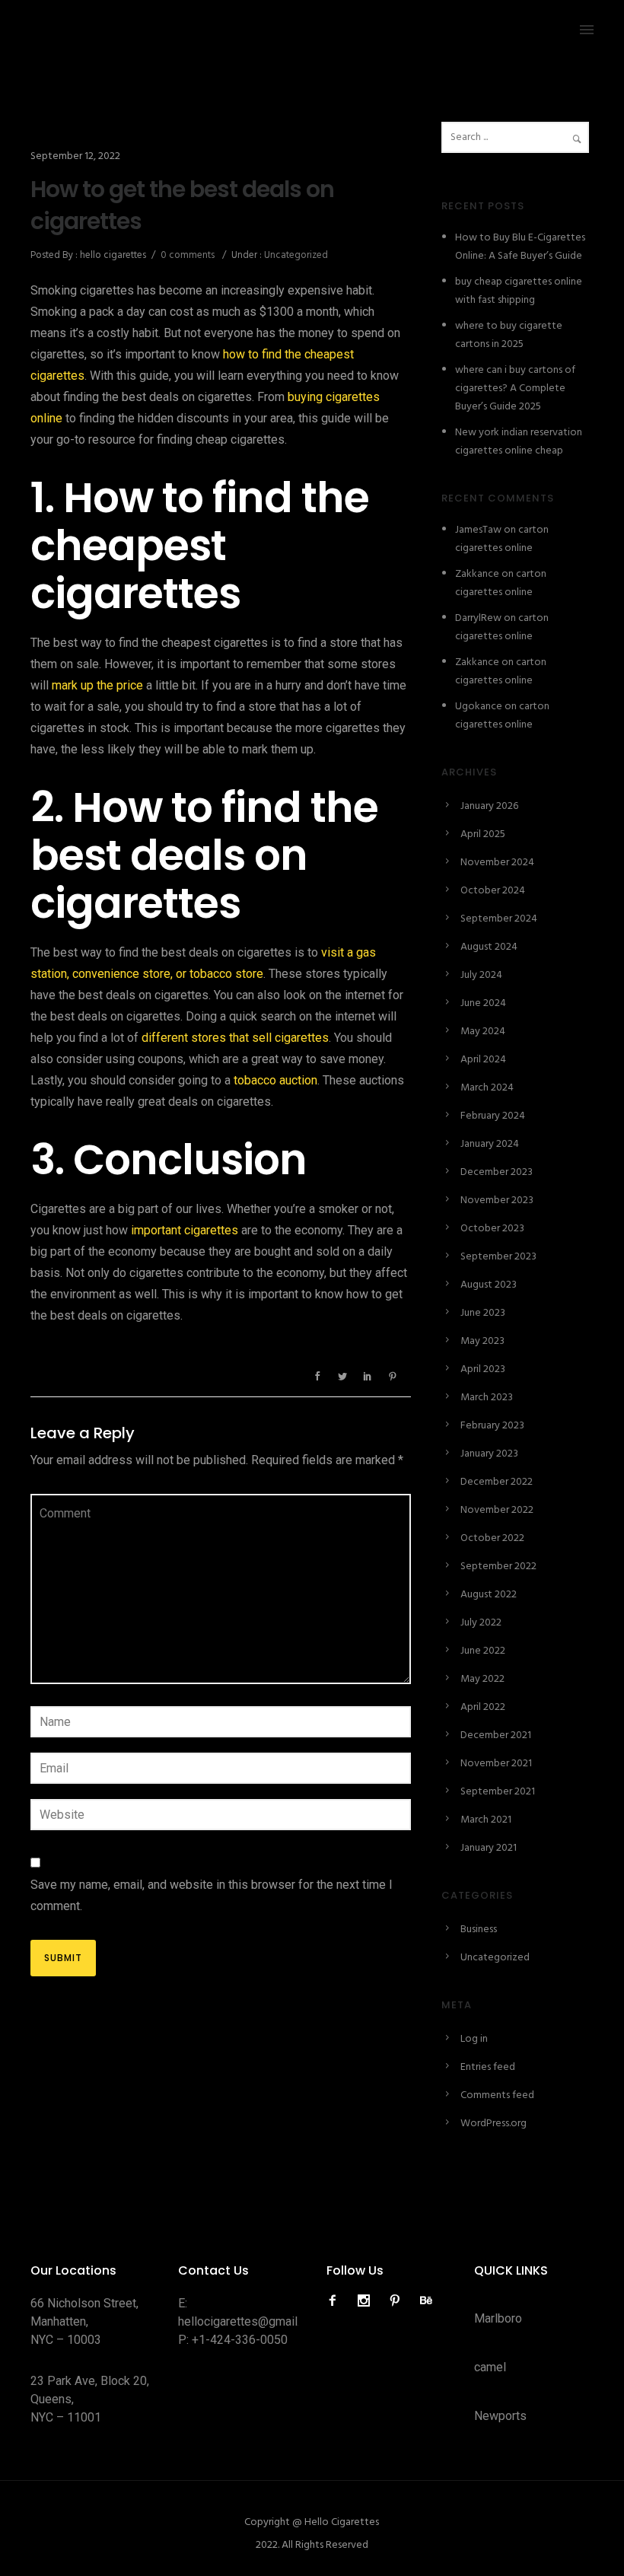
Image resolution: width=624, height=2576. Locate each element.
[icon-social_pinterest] (399, 2301)
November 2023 (497, 1200)
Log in (474, 2039)
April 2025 (483, 834)
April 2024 (483, 1060)
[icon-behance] (426, 2301)
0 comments (188, 255)
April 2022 (483, 1707)
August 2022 (489, 1595)
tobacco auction (275, 1080)
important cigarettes (185, 1230)
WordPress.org (493, 2124)
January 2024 (490, 1144)
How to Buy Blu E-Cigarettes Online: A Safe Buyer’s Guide (520, 247)
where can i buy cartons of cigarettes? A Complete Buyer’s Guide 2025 (515, 388)
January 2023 (489, 1454)
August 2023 (489, 1285)
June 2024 (483, 1003)
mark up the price (97, 685)
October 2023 (492, 1229)
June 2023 (483, 1313)
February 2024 (493, 1116)
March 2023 (487, 1398)
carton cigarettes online (502, 539)
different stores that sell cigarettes (235, 1038)
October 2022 (492, 1538)
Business (479, 1930)
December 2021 (496, 1735)
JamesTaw (478, 530)
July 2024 (481, 975)
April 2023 (483, 1369)
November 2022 (497, 1510)
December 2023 (497, 1172)
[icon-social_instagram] (368, 2301)
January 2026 (489, 806)
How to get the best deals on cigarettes (182, 205)
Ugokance (479, 707)
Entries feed (488, 2067)
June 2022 (483, 1651)
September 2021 (498, 1792)
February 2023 (492, 1426)
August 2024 (489, 947)
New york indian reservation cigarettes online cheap (519, 442)
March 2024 (487, 1088)
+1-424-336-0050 (240, 2340)
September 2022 (498, 1567)
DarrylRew (478, 618)
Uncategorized (295, 255)
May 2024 (483, 1032)
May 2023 (482, 1341)
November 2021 (496, 1764)
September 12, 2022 (75, 156)
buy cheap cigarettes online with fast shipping (519, 291)
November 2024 (497, 863)
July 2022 (481, 1623)
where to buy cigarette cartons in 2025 (509, 335)
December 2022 (497, 1482)
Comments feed (497, 2095)
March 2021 (486, 1820)
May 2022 (482, 1679)
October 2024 (493, 891)
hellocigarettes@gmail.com (250, 2321)
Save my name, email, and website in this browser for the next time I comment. (212, 1895)
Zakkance (477, 574)
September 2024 (499, 919)
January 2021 (489, 1848)
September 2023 (498, 1257)
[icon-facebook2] (336, 2301)
